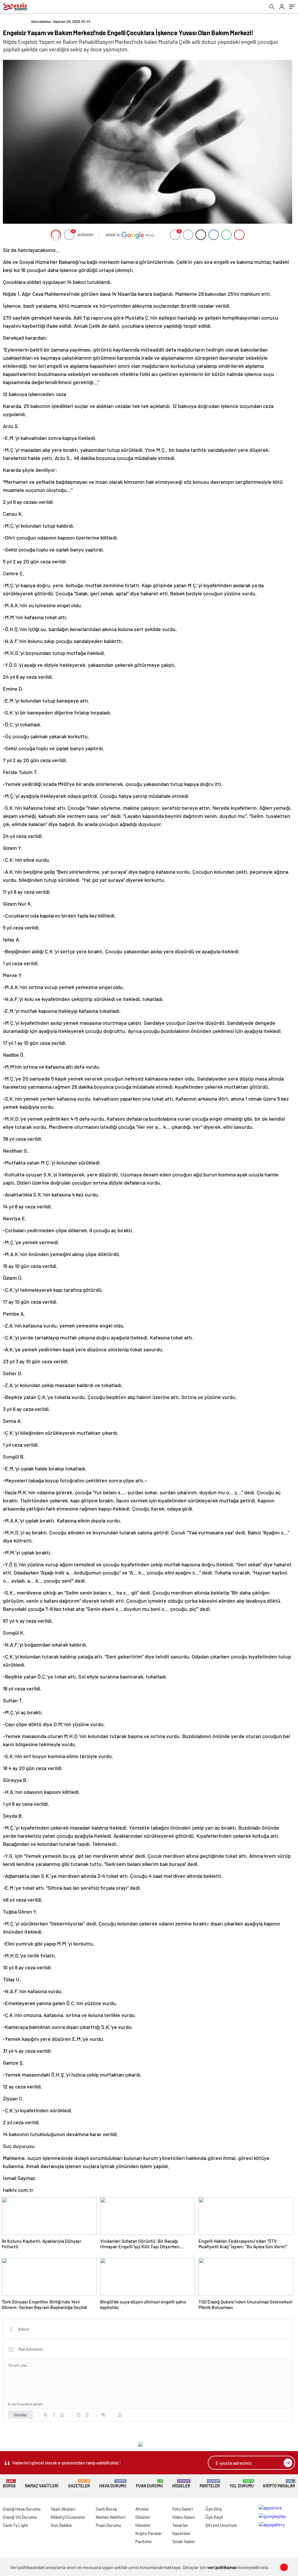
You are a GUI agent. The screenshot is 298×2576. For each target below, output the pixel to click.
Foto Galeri (182, 2509)
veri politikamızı (222, 2567)
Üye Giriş (214, 2509)
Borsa (9, 2484)
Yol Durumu (242, 2484)
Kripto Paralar (279, 2484)
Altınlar (142, 2509)
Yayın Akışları (63, 2509)
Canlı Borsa (106, 2509)
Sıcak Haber (184, 2541)
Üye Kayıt (214, 2517)
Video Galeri (183, 2517)
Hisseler (181, 2484)
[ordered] (79, 2415)
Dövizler (143, 2517)
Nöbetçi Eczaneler (68, 2517)
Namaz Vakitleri (42, 2486)
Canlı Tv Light (16, 2525)
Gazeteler (79, 2484)
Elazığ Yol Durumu (20, 2517)
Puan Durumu (149, 2484)
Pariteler (210, 2484)
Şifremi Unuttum (221, 2525)
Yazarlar (180, 2525)
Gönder (21, 2415)
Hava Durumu (113, 2484)
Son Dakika (61, 2525)
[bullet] (87, 2415)
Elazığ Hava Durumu (22, 2509)
